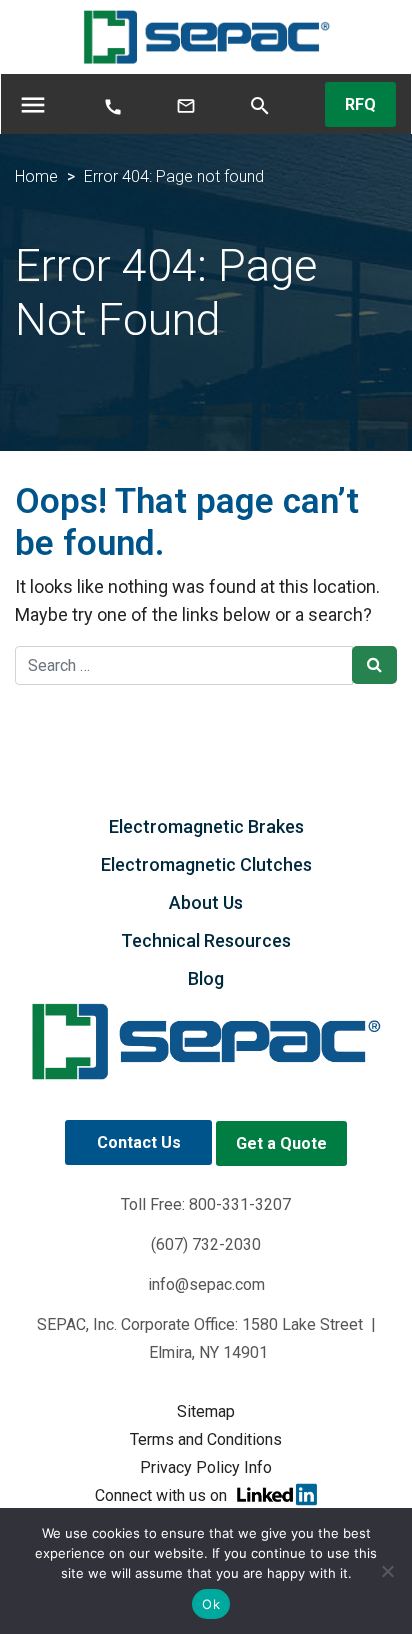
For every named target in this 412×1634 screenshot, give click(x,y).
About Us (206, 902)
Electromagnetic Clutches (206, 864)
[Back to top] (344, 1501)
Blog (206, 978)
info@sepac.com (206, 1284)
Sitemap (206, 1411)
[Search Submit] (374, 665)
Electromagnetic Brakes (206, 826)
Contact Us (139, 1142)
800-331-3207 (240, 1204)
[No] (387, 1571)
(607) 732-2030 (206, 1244)
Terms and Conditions (206, 1439)
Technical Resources (206, 940)
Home (36, 176)
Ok (211, 1604)
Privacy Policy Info (206, 1467)
